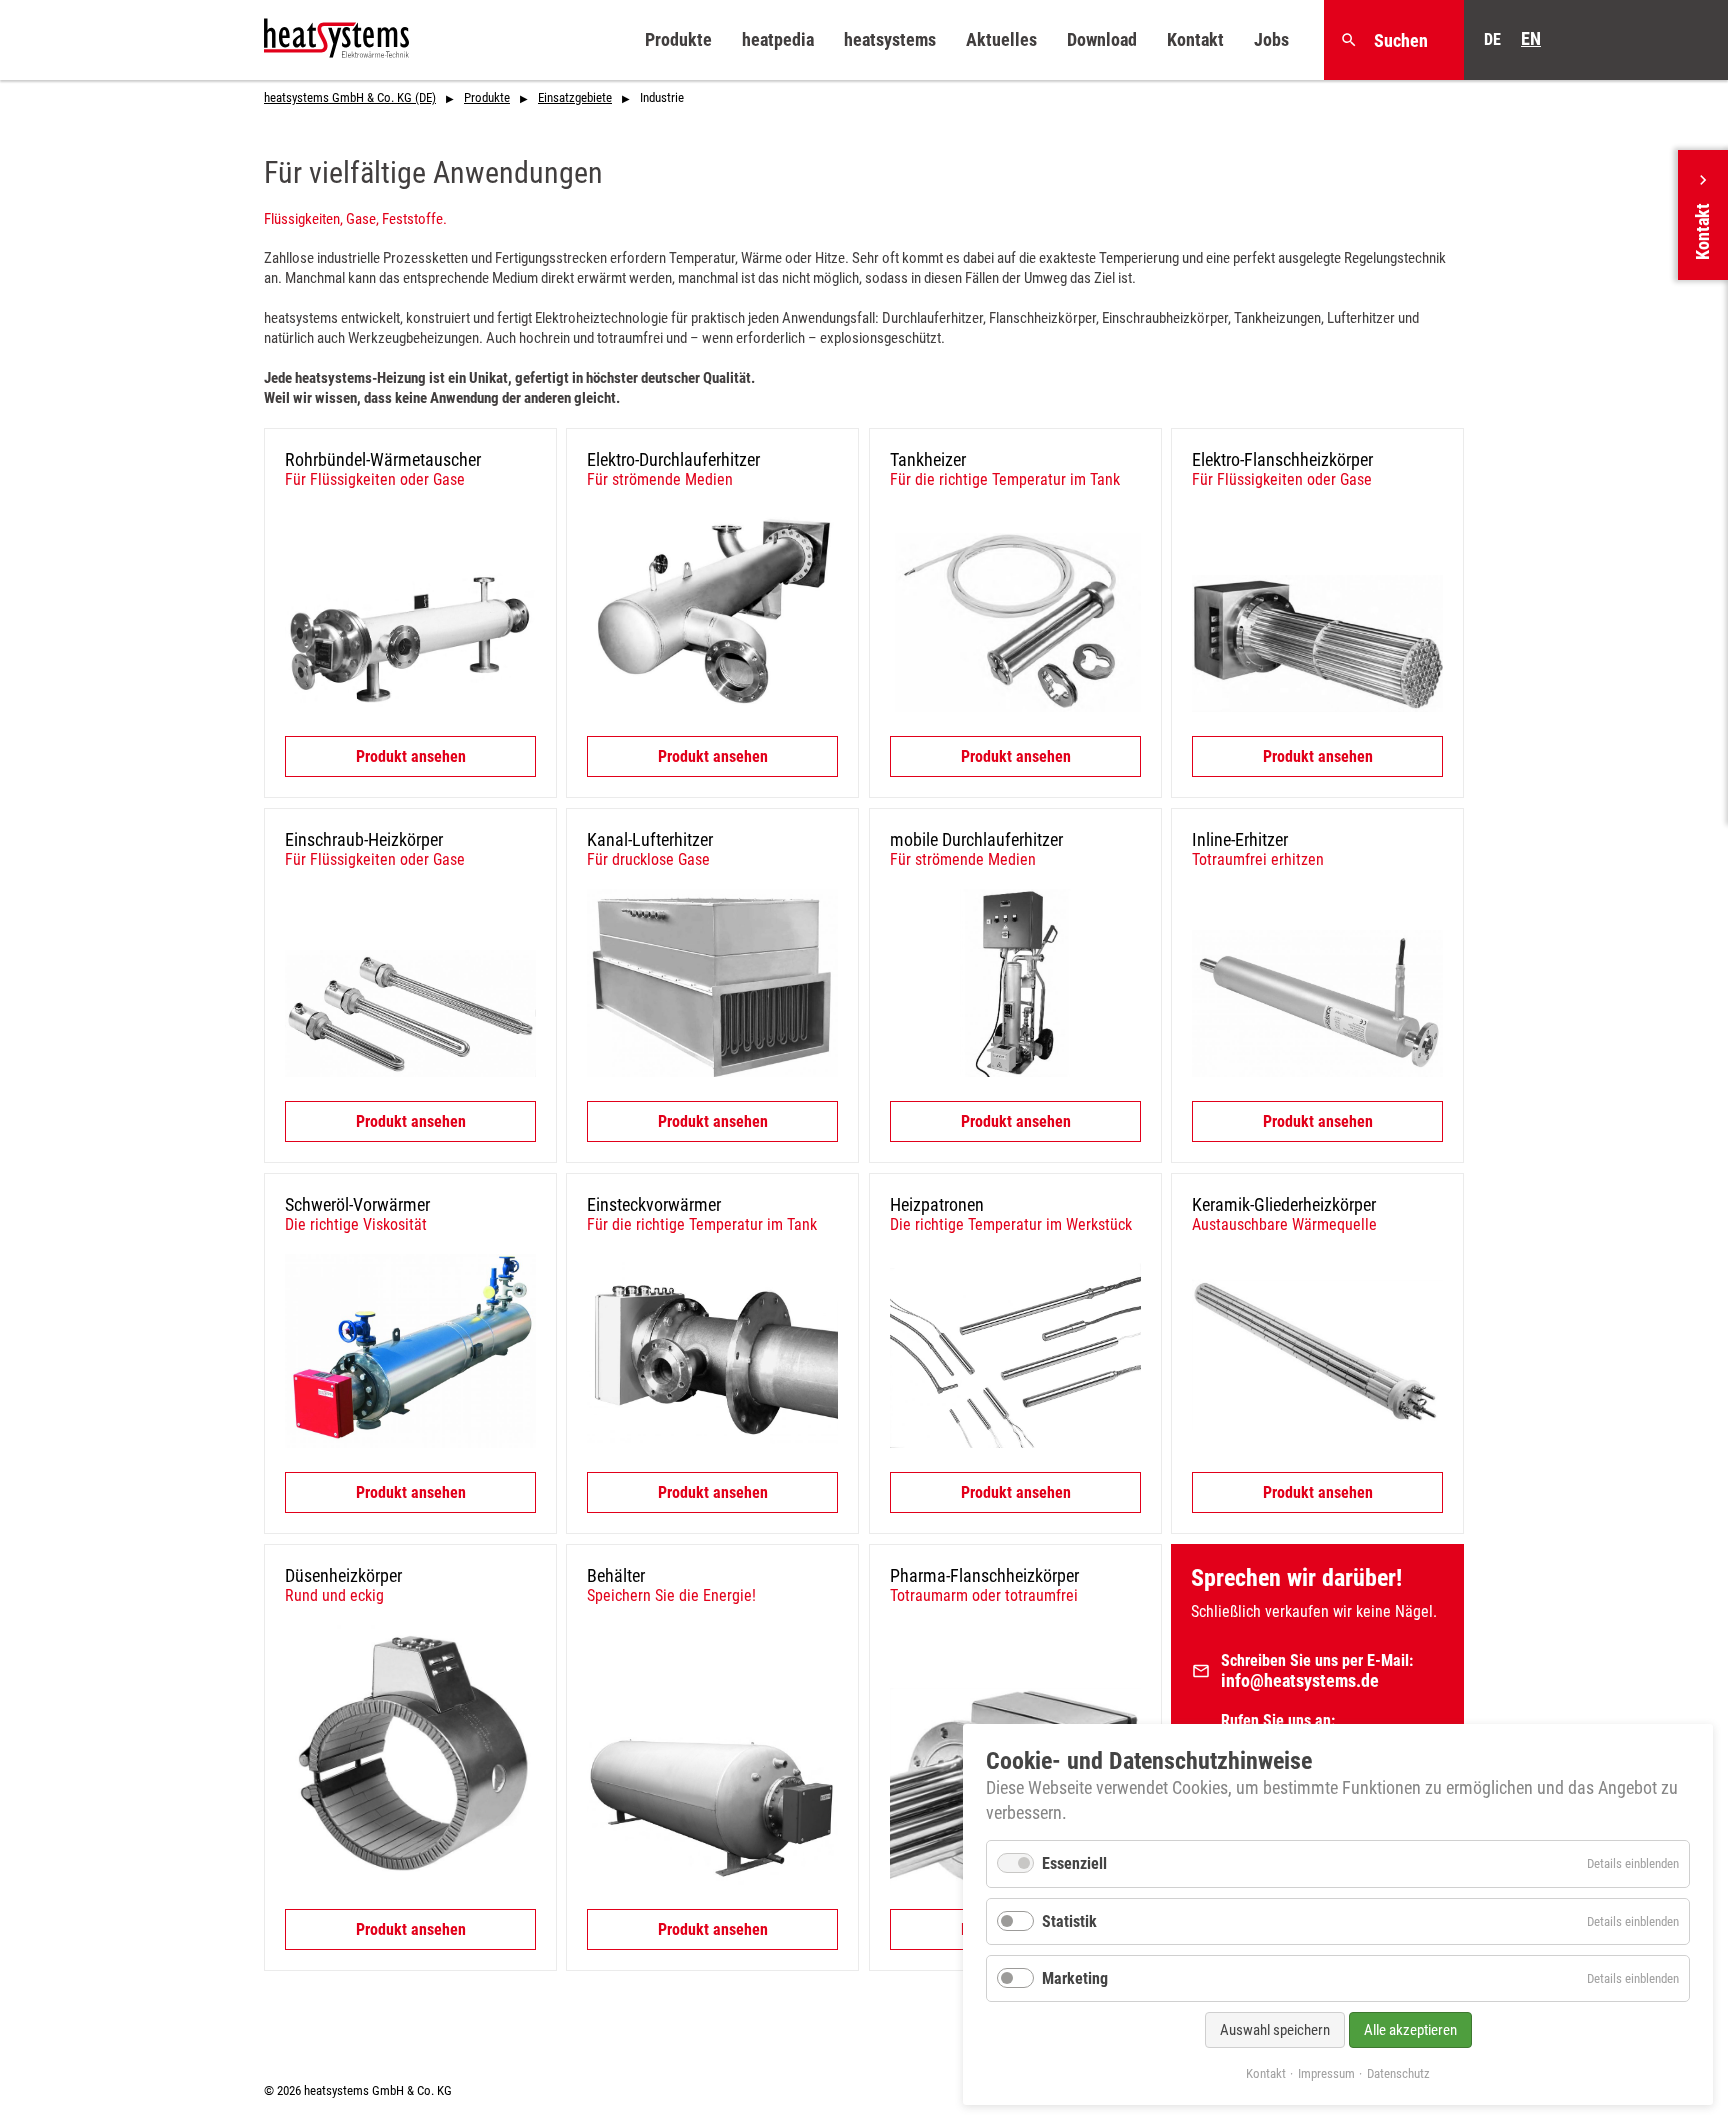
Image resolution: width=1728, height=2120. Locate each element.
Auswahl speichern (1275, 2030)
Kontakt (1266, 2073)
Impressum (1326, 2073)
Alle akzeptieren (1410, 2030)
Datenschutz (1398, 2073)
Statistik (1069, 1921)
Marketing (1075, 1978)
